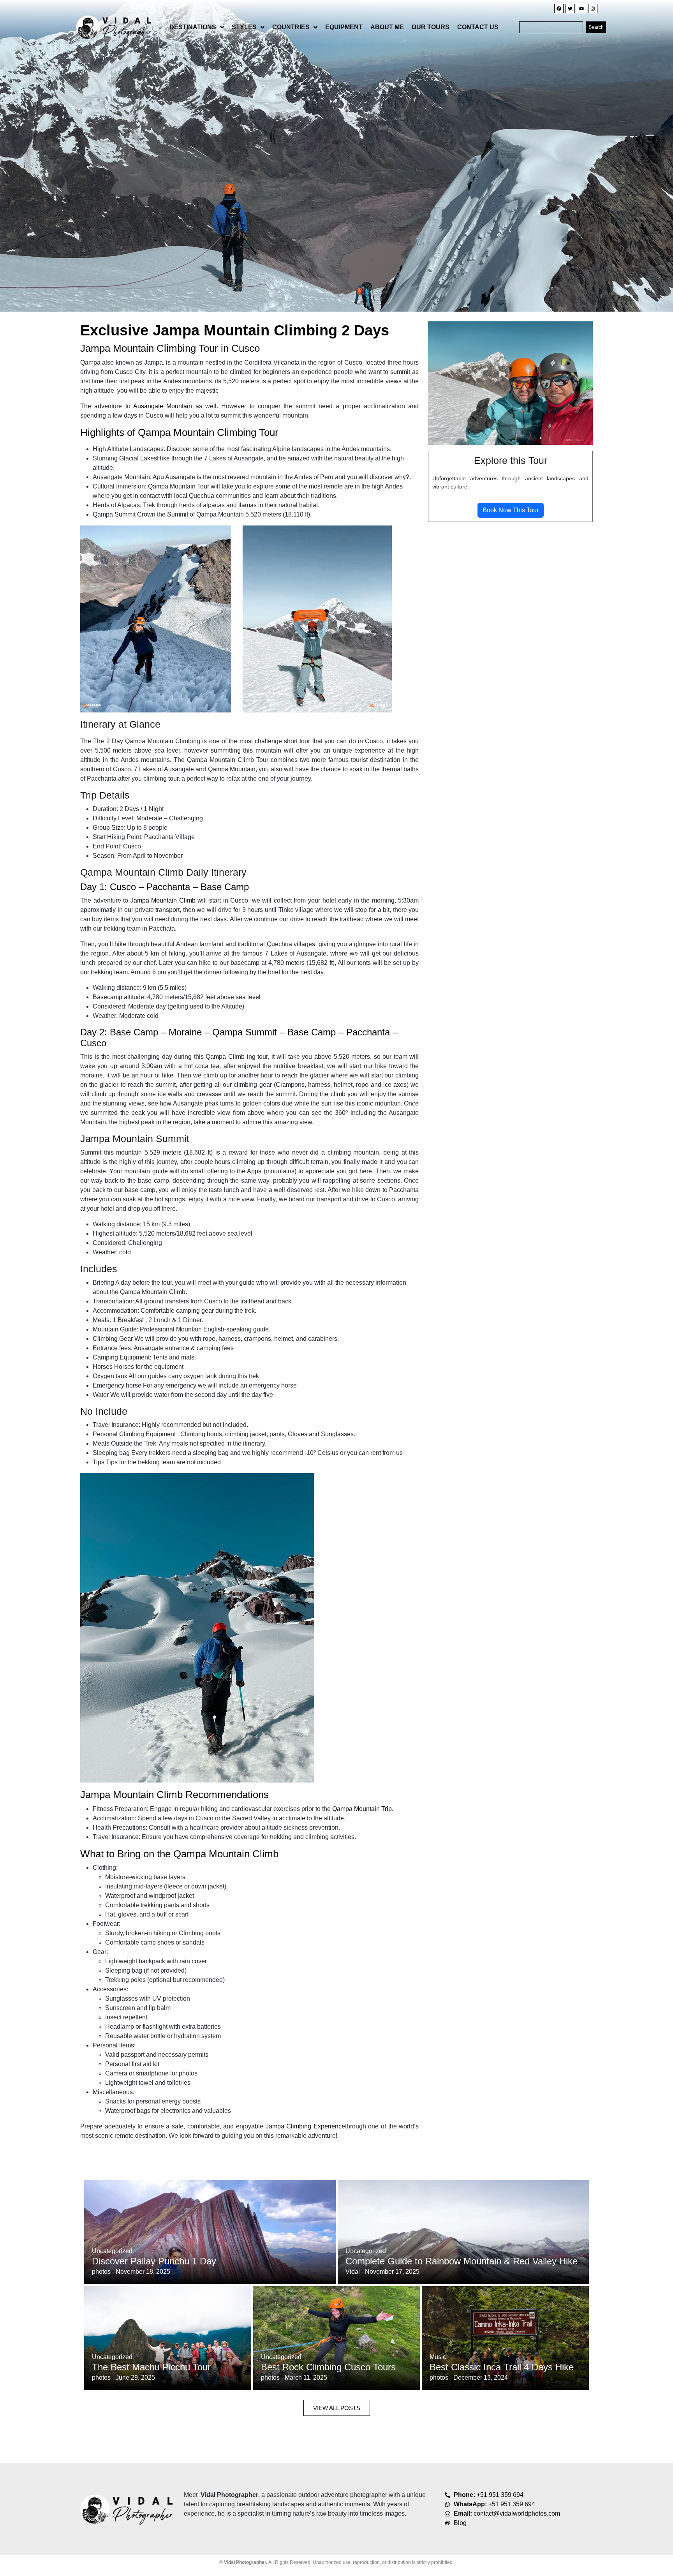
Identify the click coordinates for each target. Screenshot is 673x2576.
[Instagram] (593, 9)
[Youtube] (581, 9)
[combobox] (551, 27)
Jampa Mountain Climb (164, 900)
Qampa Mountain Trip (362, 1809)
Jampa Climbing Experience (305, 2126)
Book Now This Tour (511, 510)
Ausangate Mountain (164, 406)
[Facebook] (559, 9)
